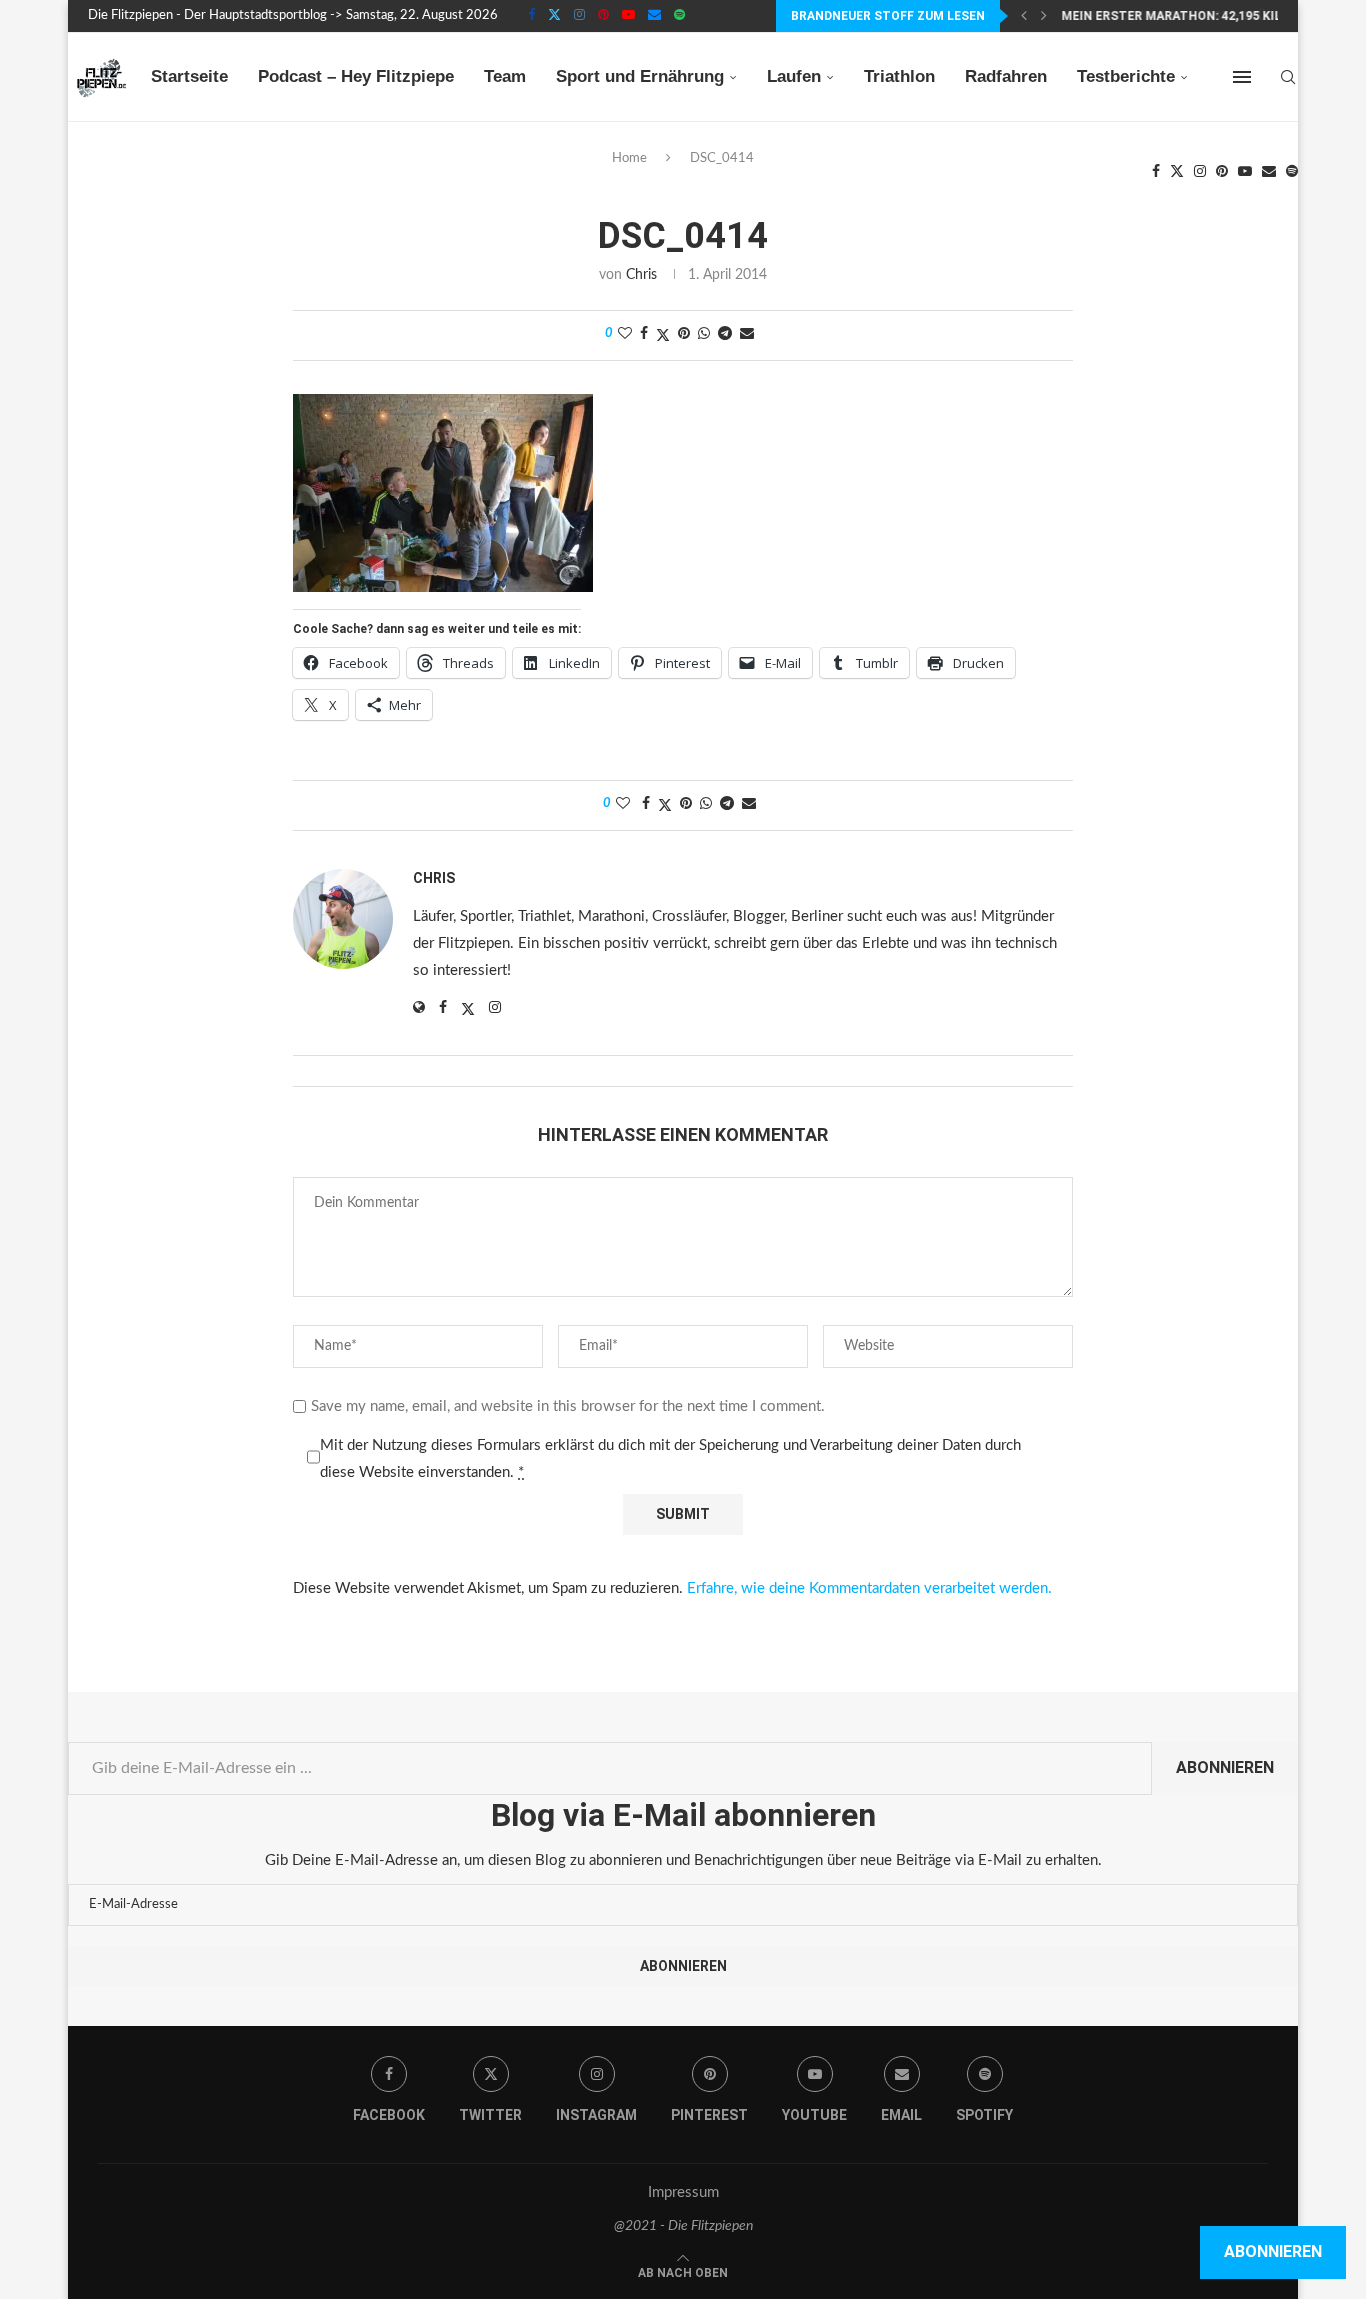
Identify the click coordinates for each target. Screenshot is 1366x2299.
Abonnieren (1225, 1767)
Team (505, 76)
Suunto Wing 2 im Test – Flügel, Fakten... (1197, 16)
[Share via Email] (747, 334)
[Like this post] (625, 334)
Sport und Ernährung (640, 76)
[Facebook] (531, 16)
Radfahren (1006, 76)
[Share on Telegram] (725, 334)
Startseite (189, 76)
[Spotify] (679, 16)
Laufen (794, 76)
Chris (641, 275)
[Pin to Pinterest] (684, 334)
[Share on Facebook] (644, 334)
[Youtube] (628, 16)
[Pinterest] (603, 16)
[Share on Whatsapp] (704, 334)
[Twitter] (554, 16)
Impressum (683, 2192)
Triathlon (899, 76)
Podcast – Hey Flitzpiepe (356, 76)
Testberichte (1126, 76)
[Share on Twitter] (663, 335)
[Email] (654, 16)
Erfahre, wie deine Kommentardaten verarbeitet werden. (869, 1588)
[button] (1024, 16)
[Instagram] (579, 16)
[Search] (1288, 77)
